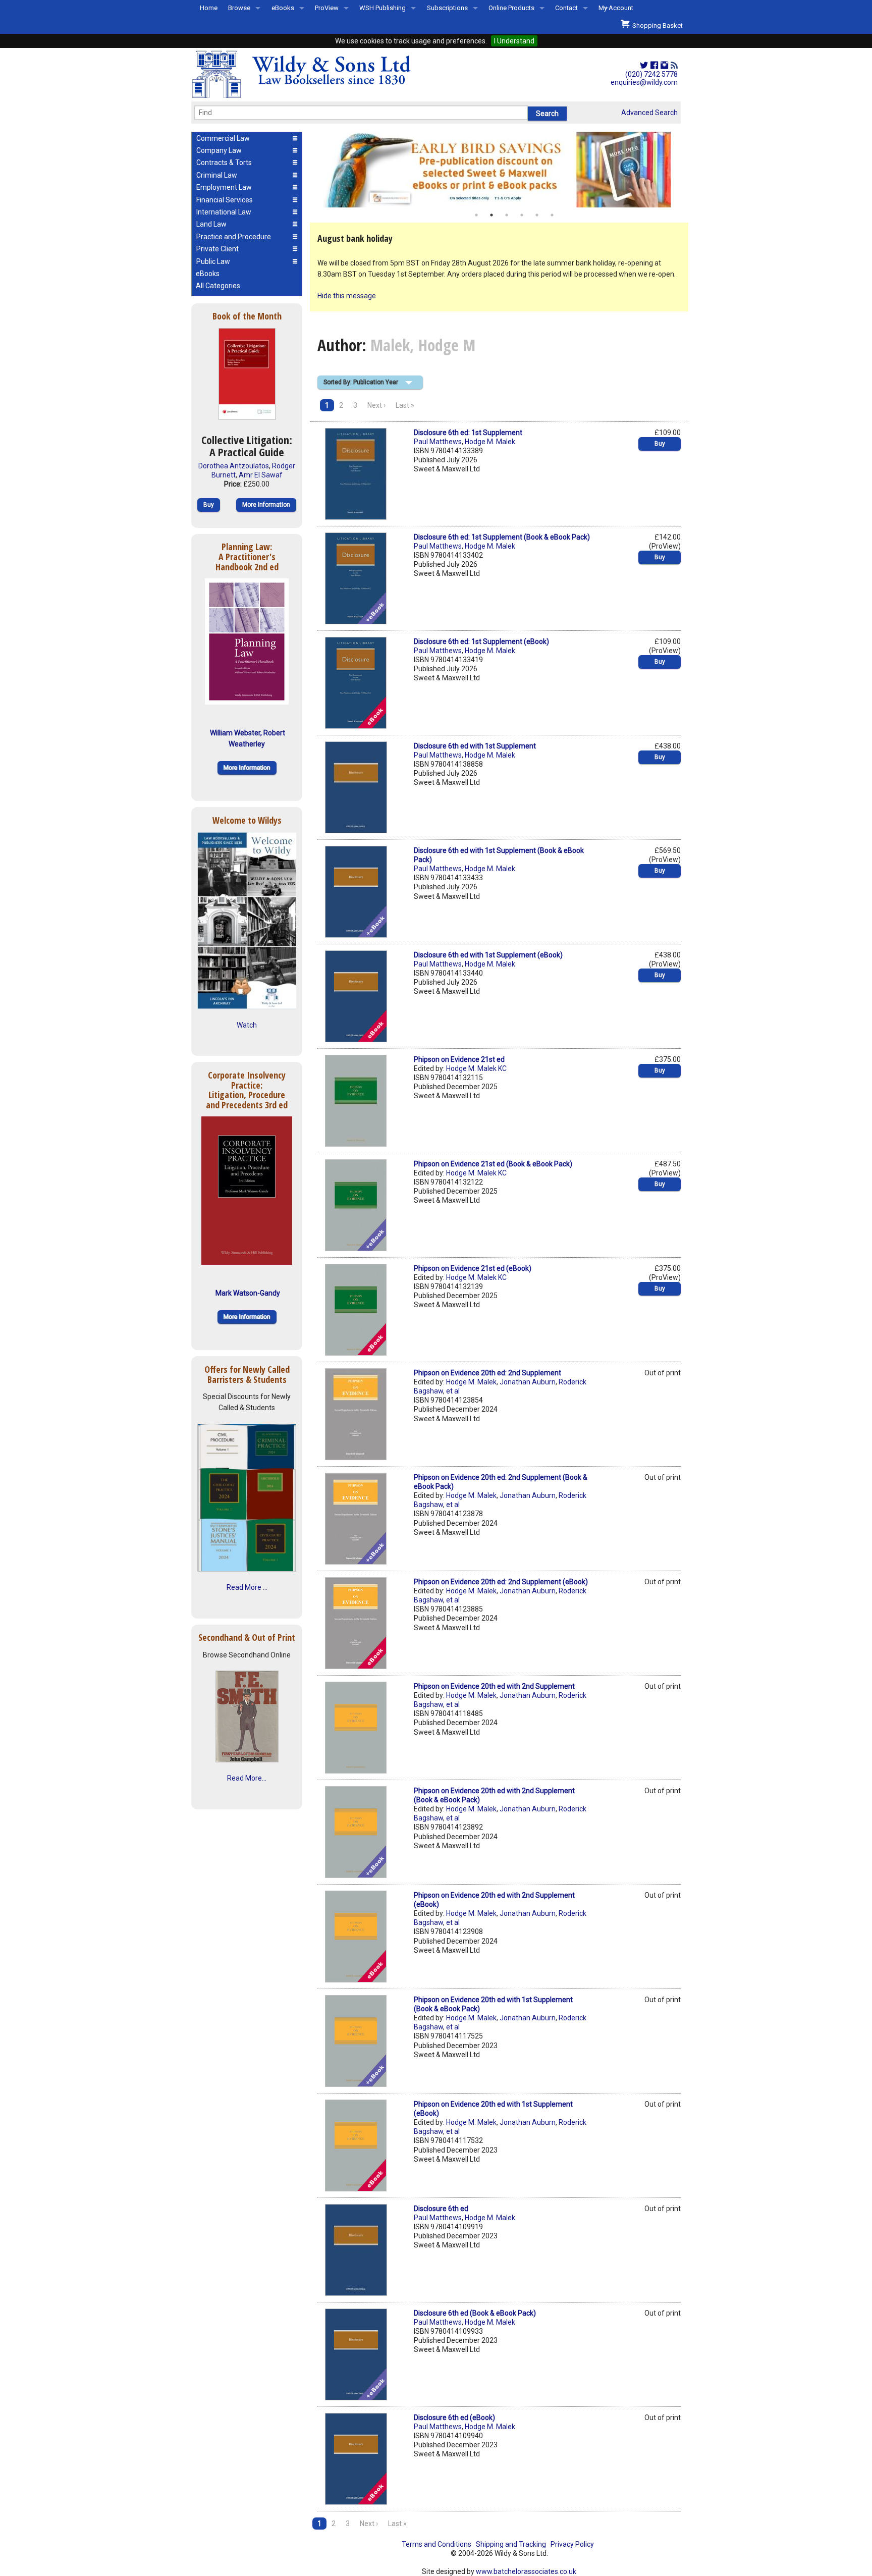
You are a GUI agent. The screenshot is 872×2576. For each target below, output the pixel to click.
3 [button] (507, 215)
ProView (327, 8)
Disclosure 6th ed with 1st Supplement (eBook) (488, 955)
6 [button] (552, 215)
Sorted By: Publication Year (361, 382)
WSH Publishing (383, 8)
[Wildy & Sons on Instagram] (664, 66)
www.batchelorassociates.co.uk (526, 2571)
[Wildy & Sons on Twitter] (644, 66)
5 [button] (537, 215)
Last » (405, 405)
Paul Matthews (438, 442)
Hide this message (347, 296)
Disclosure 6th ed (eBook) (454, 2418)
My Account (616, 8)
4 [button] (522, 215)
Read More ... (247, 1587)
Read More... (247, 1778)
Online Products (511, 8)
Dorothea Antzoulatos (234, 466)
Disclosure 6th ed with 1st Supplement (475, 746)
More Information (266, 505)
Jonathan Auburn (528, 1382)
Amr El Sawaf (261, 475)
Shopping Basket (656, 25)
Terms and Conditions (437, 2544)
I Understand (514, 41)
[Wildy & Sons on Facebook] (654, 66)
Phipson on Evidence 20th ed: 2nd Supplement (487, 1373)
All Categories (218, 286)
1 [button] (476, 215)
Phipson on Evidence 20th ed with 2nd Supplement (494, 1686)
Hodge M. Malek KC (476, 1068)
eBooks (283, 8)
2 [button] (492, 215)
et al (453, 1391)
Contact (566, 8)
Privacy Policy (572, 2544)
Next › (376, 405)
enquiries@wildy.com (644, 82)
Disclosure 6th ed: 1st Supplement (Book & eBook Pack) (502, 537)
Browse (239, 8)
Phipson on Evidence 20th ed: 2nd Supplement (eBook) (501, 1582)
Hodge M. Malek (490, 442)
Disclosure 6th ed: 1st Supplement (468, 433)
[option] (499, 170)
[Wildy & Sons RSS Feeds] (674, 66)
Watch (247, 1025)
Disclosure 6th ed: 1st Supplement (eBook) (481, 641)
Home (209, 8)
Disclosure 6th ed (441, 2209)
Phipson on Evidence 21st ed (459, 1059)
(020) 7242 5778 (651, 74)
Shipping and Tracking (511, 2544)
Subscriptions (447, 8)
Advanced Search (649, 113)
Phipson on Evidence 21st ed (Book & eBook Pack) (493, 1164)
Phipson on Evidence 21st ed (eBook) (473, 1268)
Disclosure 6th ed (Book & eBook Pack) (475, 2313)
